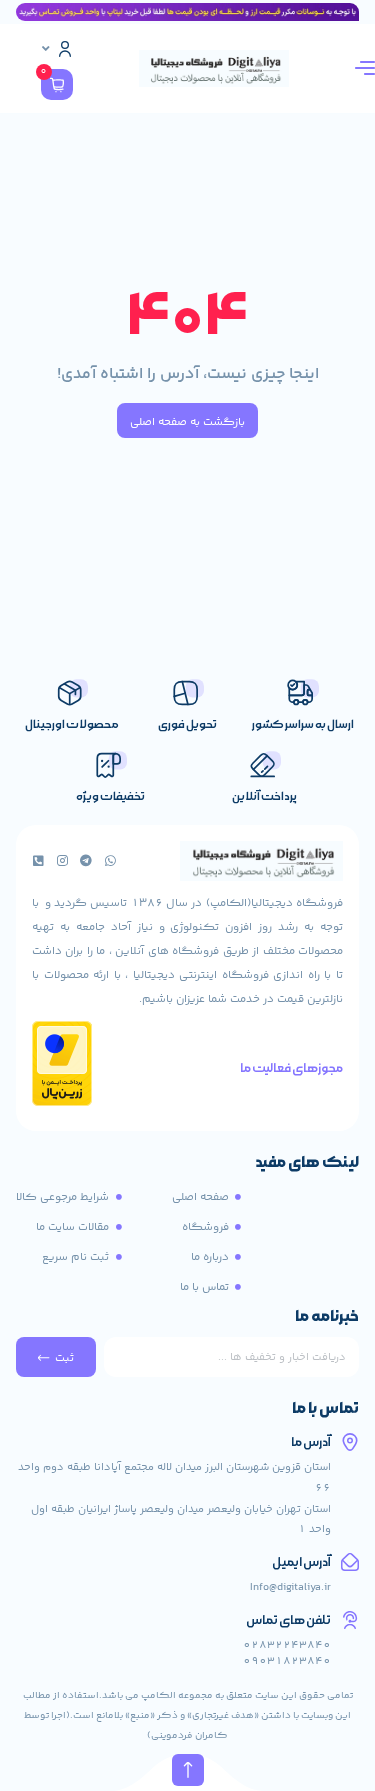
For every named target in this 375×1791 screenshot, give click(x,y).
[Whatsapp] (110, 861)
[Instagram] (62, 861)
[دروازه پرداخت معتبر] (62, 1103)
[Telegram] (86, 861)
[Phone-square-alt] (38, 861)
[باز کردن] (46, 49)
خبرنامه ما (327, 1318)
